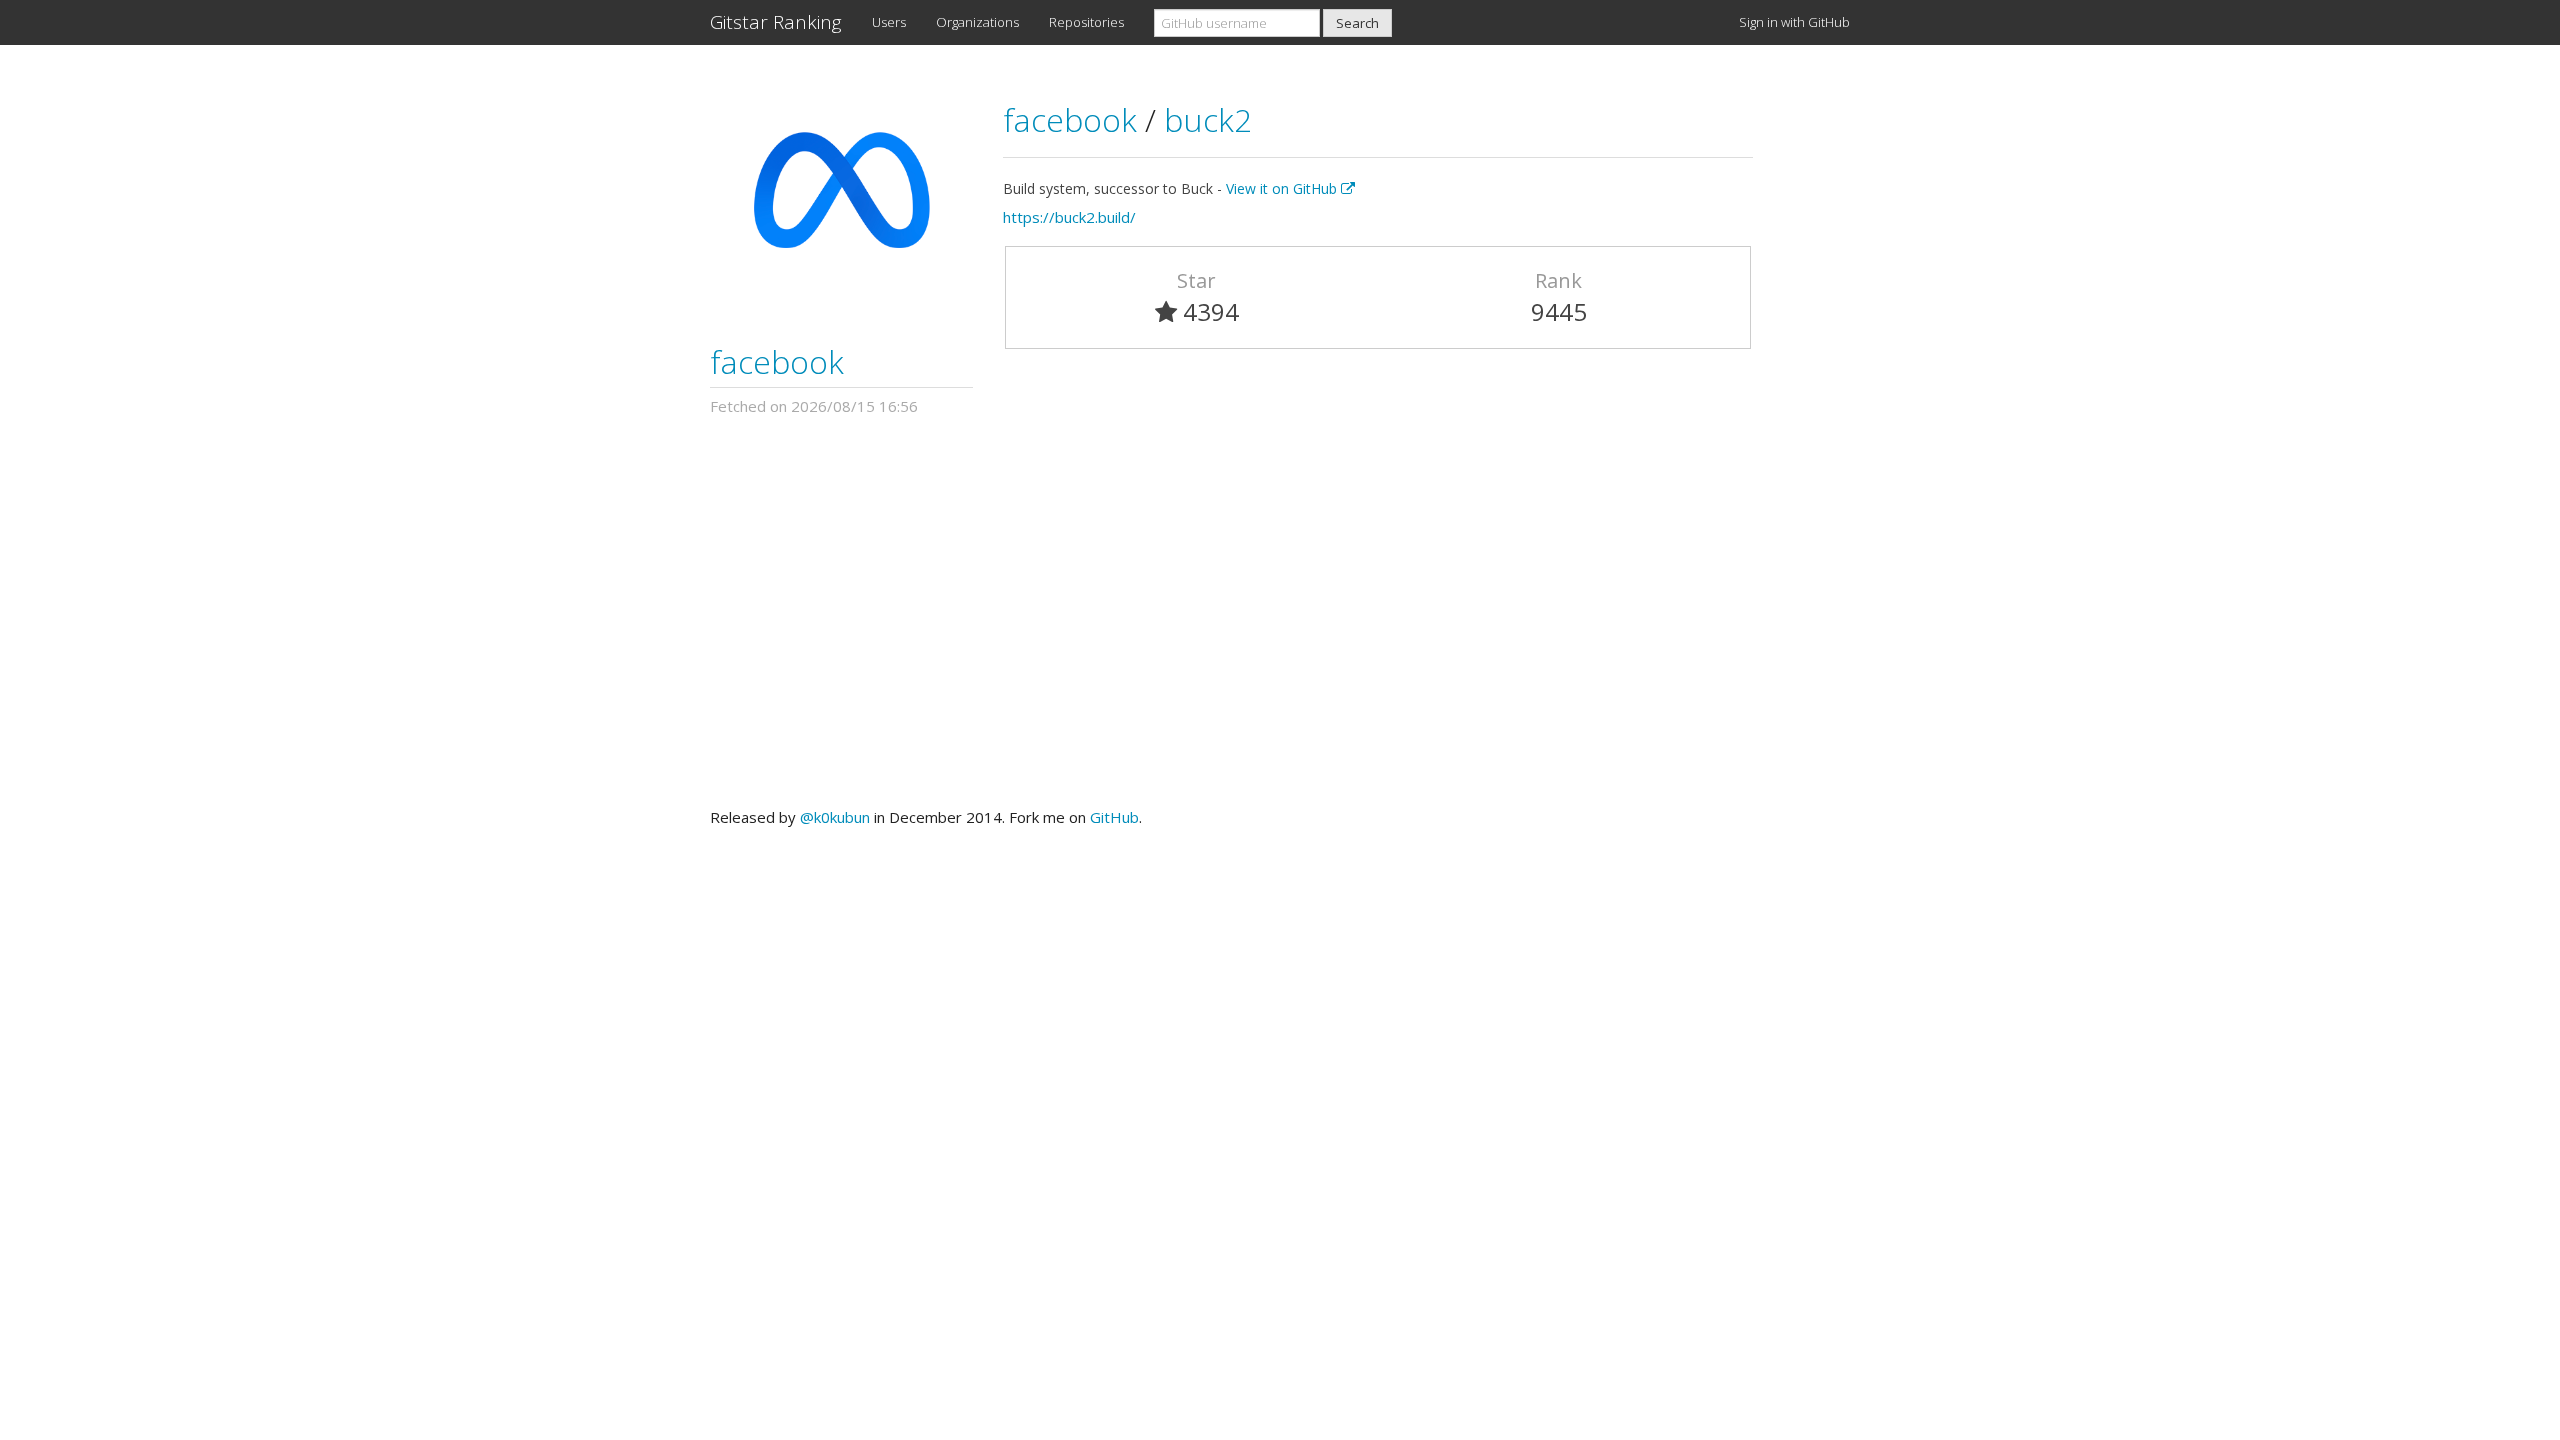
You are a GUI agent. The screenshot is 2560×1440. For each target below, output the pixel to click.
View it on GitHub (1283, 188)
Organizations (977, 22)
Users (889, 22)
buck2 (1208, 119)
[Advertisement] (1280, 612)
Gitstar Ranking (776, 22)
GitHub (1114, 817)
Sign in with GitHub (1794, 22)
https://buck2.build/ (1069, 217)
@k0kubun (835, 817)
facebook (777, 361)
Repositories (1086, 22)
